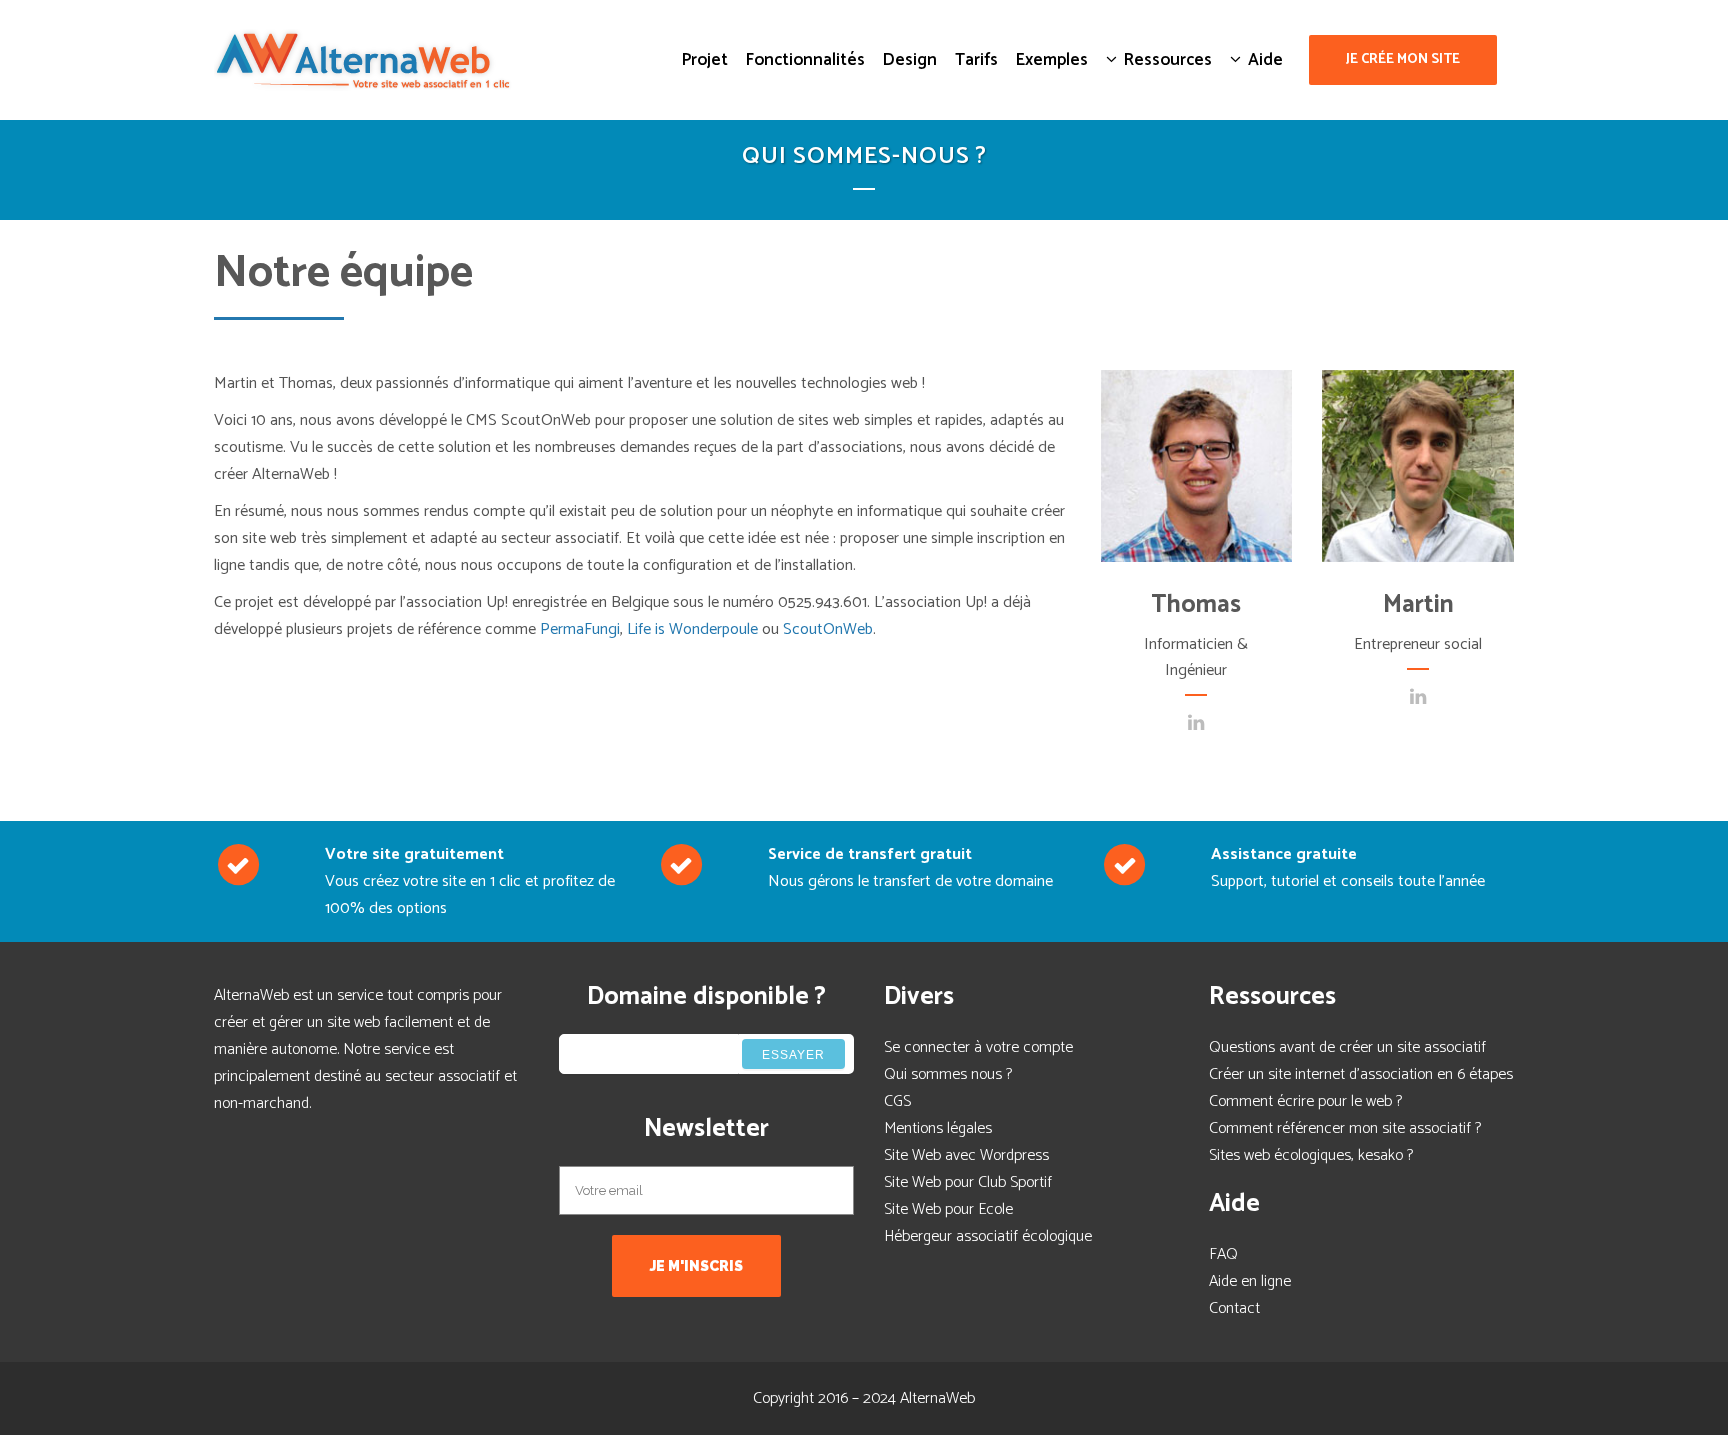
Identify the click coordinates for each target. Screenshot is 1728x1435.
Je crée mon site (1403, 59)
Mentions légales (938, 1128)
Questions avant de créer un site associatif (1347, 1047)
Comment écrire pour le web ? (1305, 1101)
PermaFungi (580, 629)
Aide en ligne (1250, 1281)
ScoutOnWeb (828, 629)
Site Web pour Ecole (948, 1209)
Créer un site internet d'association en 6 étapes (1361, 1074)
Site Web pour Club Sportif (968, 1182)
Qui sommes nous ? (948, 1074)
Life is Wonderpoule (692, 629)
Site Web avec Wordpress (966, 1155)
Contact (1234, 1308)
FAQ (1223, 1254)
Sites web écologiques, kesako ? (1311, 1155)
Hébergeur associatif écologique (988, 1236)
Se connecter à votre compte (978, 1047)
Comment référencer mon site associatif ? (1345, 1128)
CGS (897, 1101)
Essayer (793, 1055)
